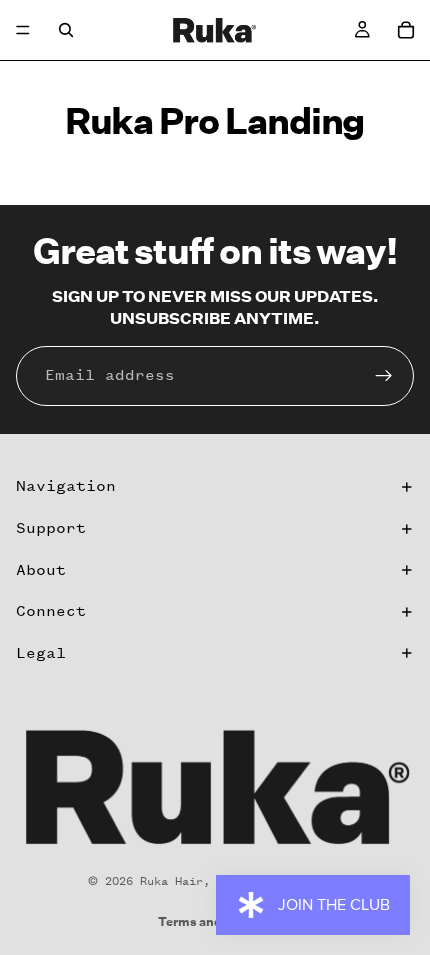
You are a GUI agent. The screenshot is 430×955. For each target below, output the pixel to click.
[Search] (66, 30)
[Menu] (23, 30)
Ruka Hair (171, 881)
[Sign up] (384, 376)
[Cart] (406, 30)
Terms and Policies (215, 921)
